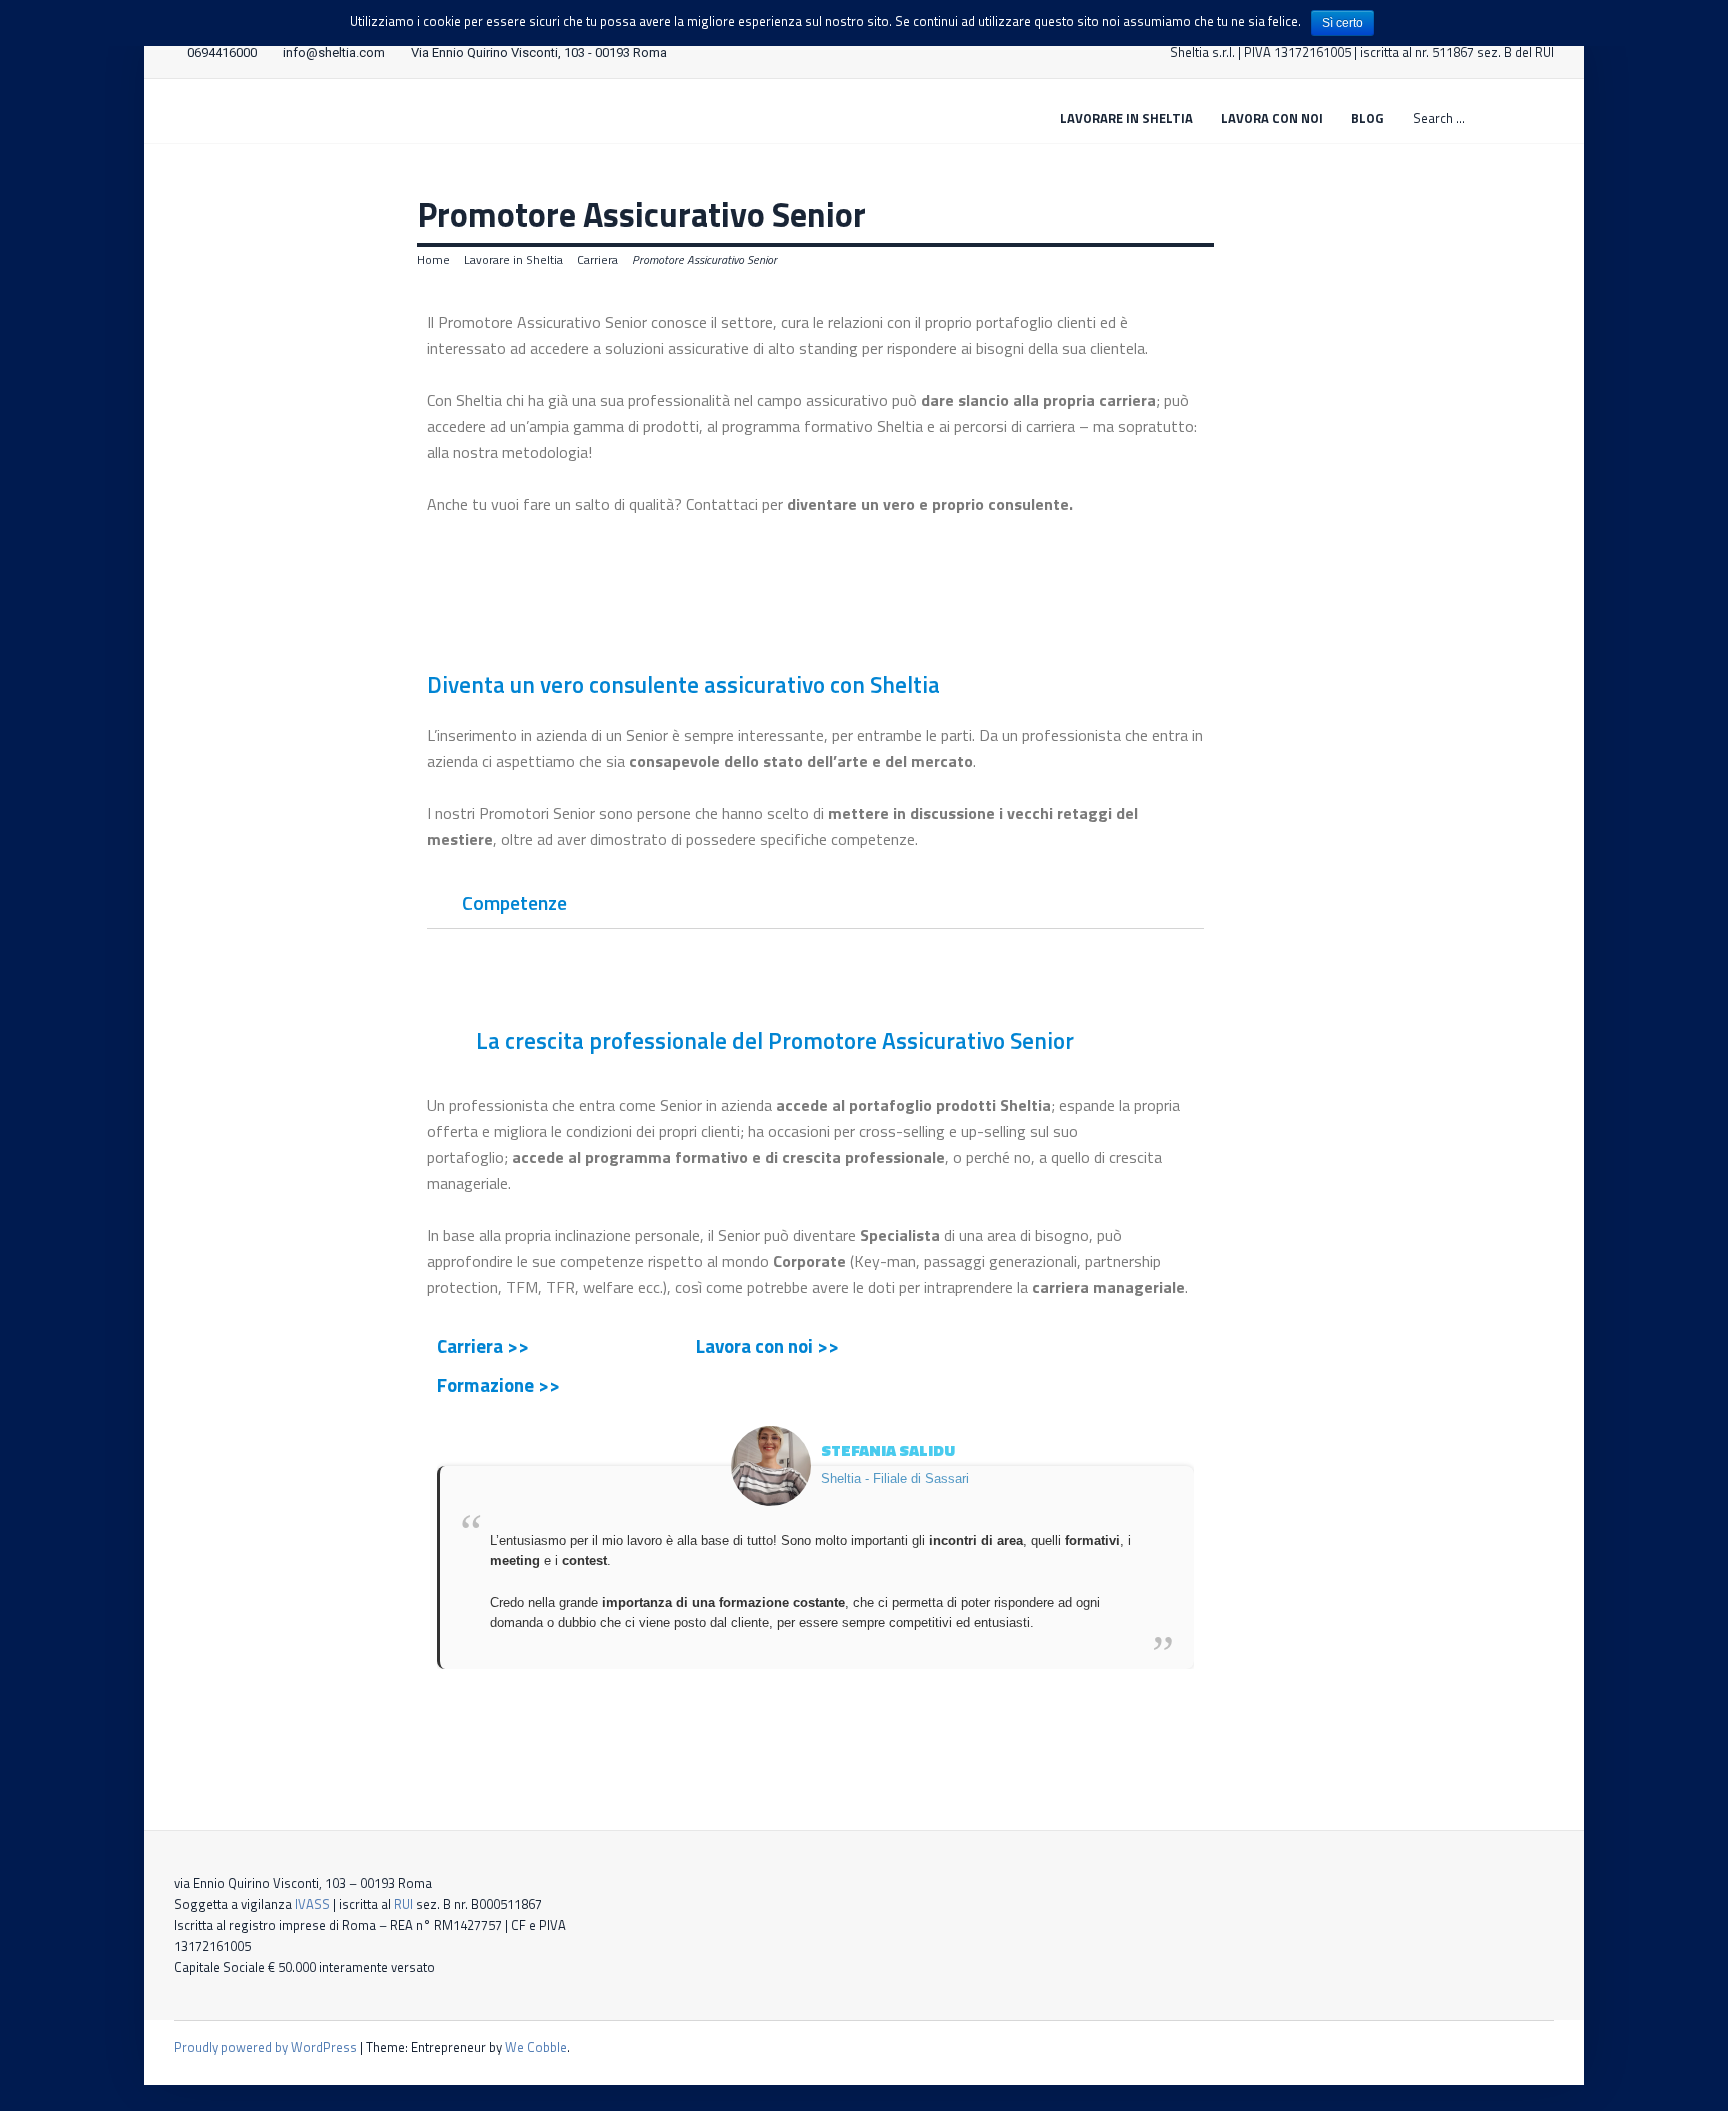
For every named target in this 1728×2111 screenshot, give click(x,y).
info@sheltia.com (334, 52)
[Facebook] (1519, 2047)
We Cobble (536, 2047)
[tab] (815, 903)
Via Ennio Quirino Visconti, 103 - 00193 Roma (539, 52)
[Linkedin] (1548, 2047)
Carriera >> (483, 1345)
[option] (815, 1547)
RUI (403, 1904)
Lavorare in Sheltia (1126, 118)
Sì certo (1342, 23)
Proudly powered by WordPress (265, 2047)
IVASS (312, 1904)
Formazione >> (498, 1384)
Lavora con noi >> (767, 1345)
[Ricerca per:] (1482, 117)
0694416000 (222, 52)
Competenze (514, 902)
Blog (1367, 118)
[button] (815, 563)
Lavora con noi (1272, 118)
